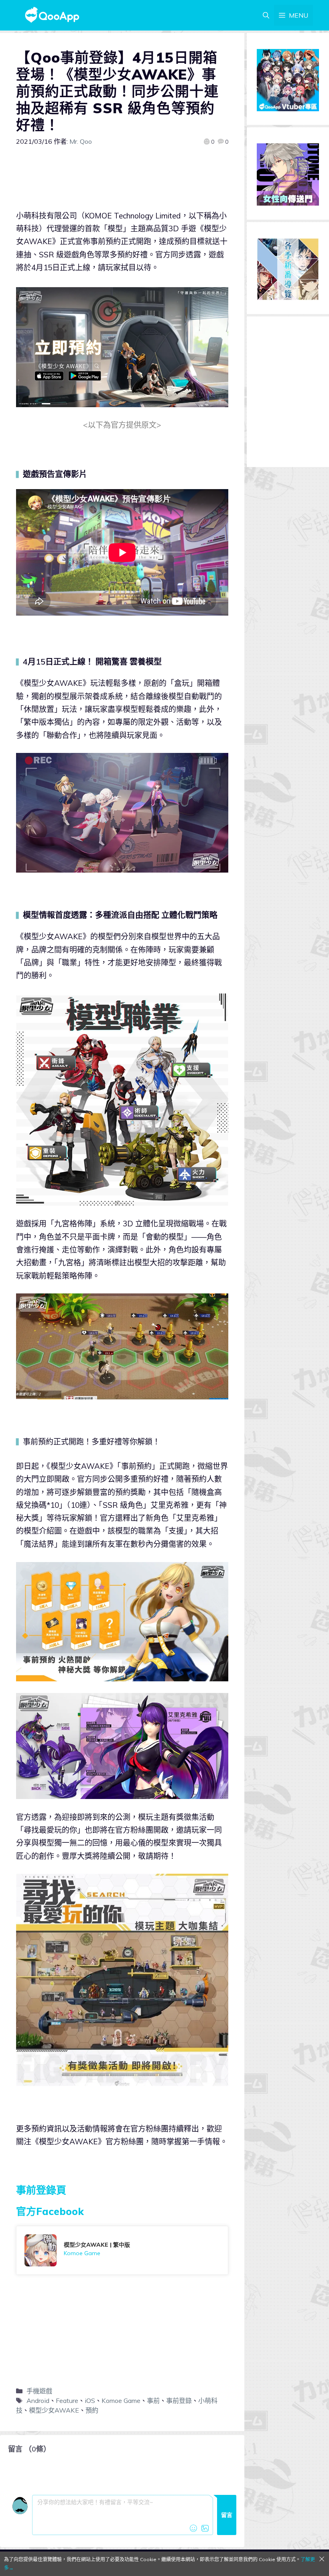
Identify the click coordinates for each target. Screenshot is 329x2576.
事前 (153, 2401)
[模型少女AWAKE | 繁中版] (122, 2250)
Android (38, 2401)
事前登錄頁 (41, 2190)
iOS (90, 2401)
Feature (67, 2401)
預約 (92, 2410)
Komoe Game (121, 2401)
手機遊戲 (39, 2391)
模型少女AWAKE (54, 2410)
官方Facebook (50, 2211)
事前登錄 (179, 2401)
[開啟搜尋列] (266, 15)
